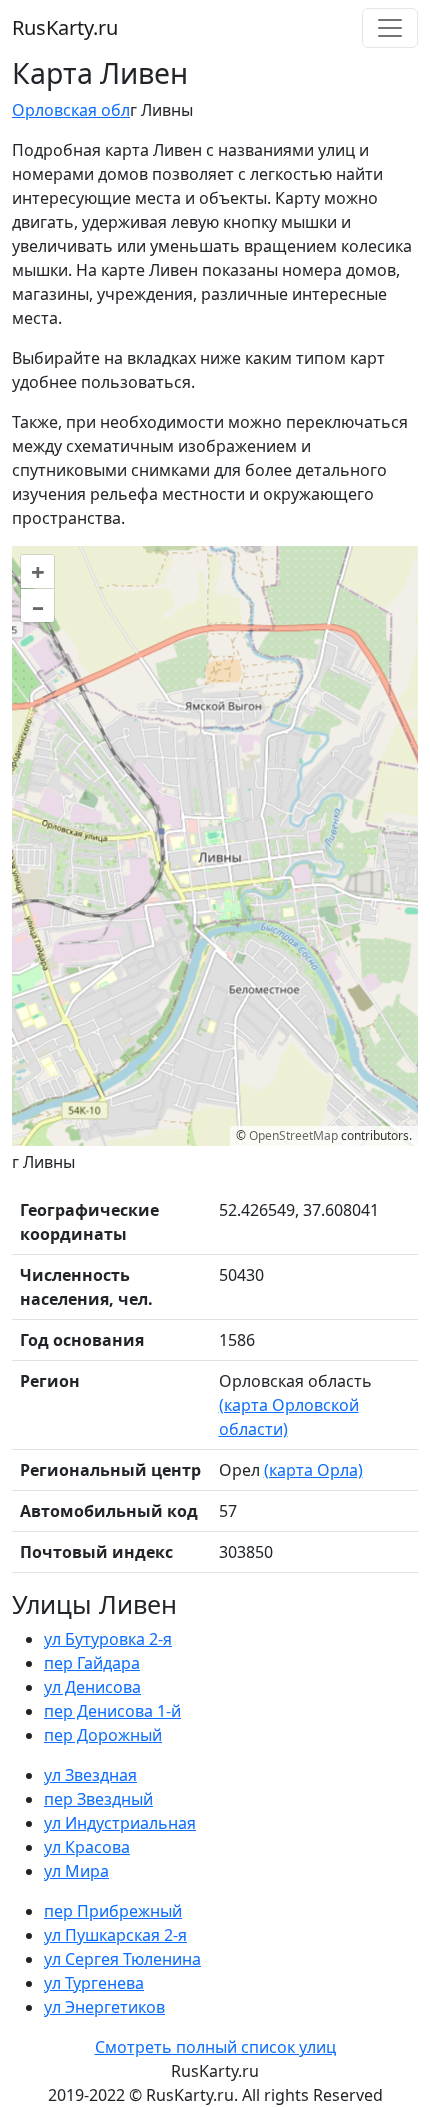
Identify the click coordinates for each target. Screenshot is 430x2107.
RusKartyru (65, 27)
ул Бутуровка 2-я (108, 1639)
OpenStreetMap (293, 1135)
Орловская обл (71, 110)
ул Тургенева (94, 1983)
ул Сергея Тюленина (122, 1959)
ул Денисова (92, 1687)
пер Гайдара (92, 1663)
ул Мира (76, 1871)
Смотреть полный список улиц (215, 2047)
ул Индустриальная (120, 1823)
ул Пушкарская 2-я (115, 1935)
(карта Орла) (313, 1470)
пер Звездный (98, 1799)
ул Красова (87, 1847)
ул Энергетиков (104, 2007)
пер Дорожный (103, 1735)
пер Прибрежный (113, 1911)
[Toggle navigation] (390, 28)
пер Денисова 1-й (112, 1711)
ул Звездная (90, 1775)
